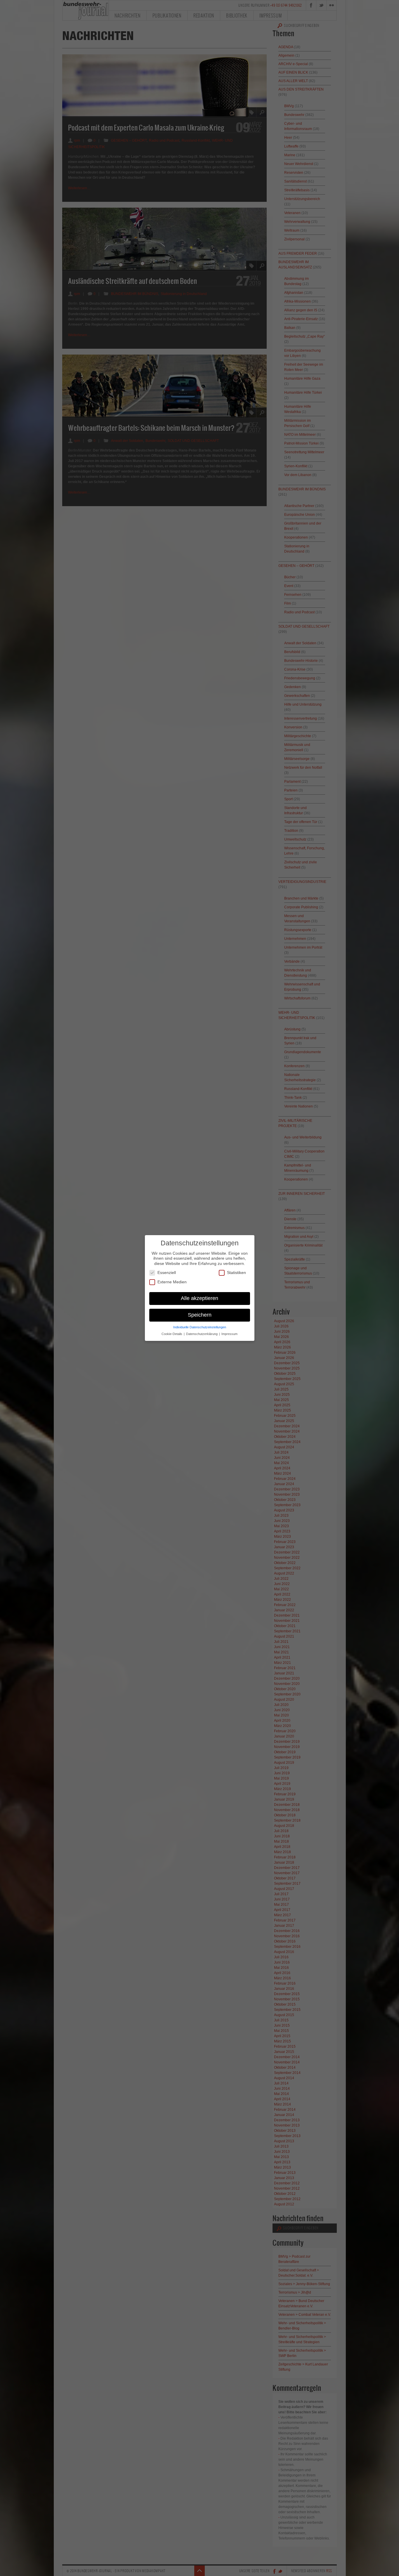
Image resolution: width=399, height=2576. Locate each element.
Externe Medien (172, 1282)
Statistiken (236, 1273)
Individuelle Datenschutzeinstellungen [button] (200, 1327)
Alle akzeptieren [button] (199, 1298)
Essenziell (167, 1273)
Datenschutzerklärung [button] (202, 1334)
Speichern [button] (200, 1315)
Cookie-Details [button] (172, 1334)
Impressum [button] (229, 1334)
